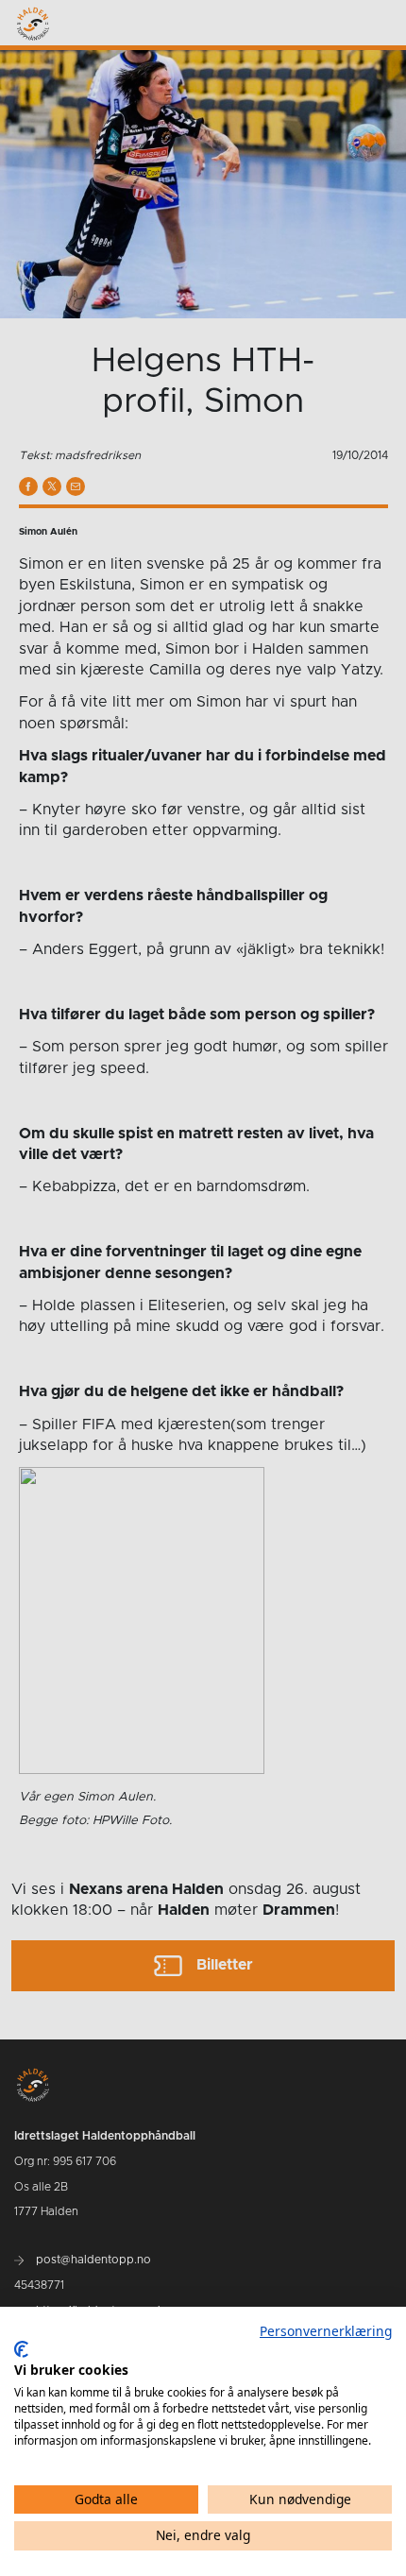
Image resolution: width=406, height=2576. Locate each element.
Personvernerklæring (326, 2331)
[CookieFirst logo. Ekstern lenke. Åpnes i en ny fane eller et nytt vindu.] (21, 2349)
